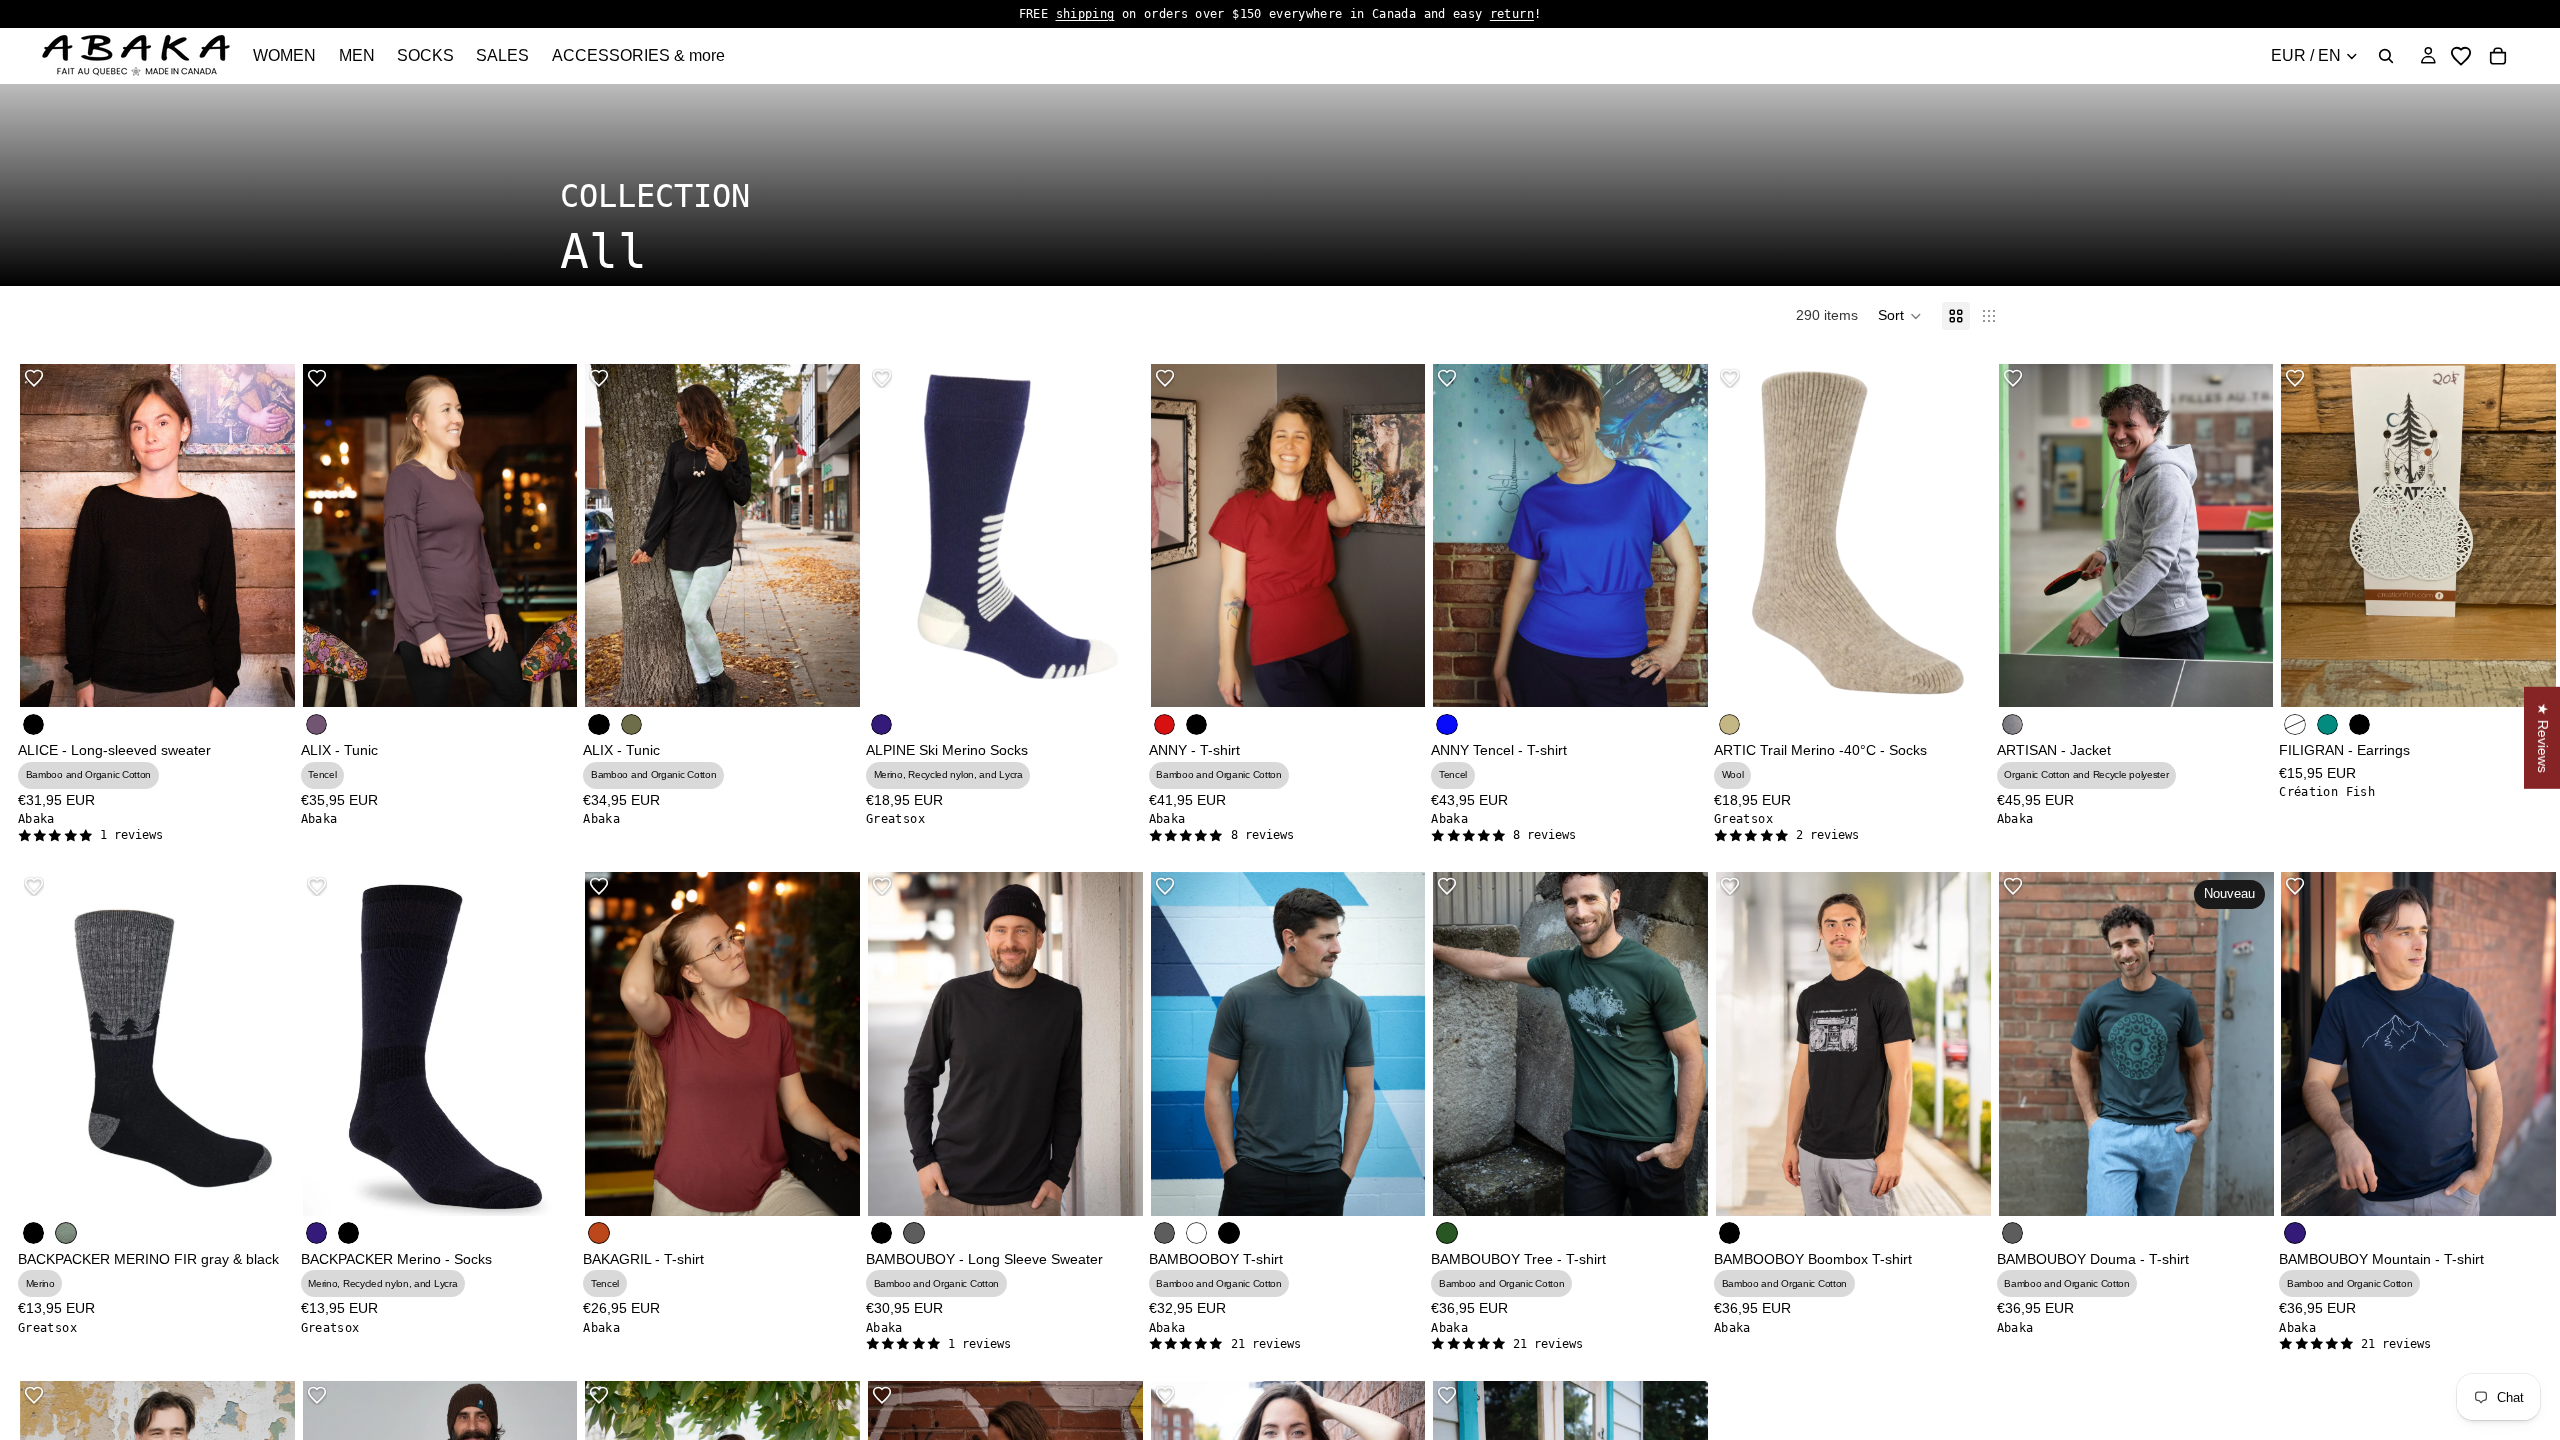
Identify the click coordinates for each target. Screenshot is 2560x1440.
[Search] (2386, 56)
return (1512, 14)
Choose (281, 676)
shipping (1085, 14)
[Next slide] (265, 1044)
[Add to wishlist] (34, 378)
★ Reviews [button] (2543, 738)
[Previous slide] (50, 1044)
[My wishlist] (2461, 56)
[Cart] (2498, 56)
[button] (1900, 316)
